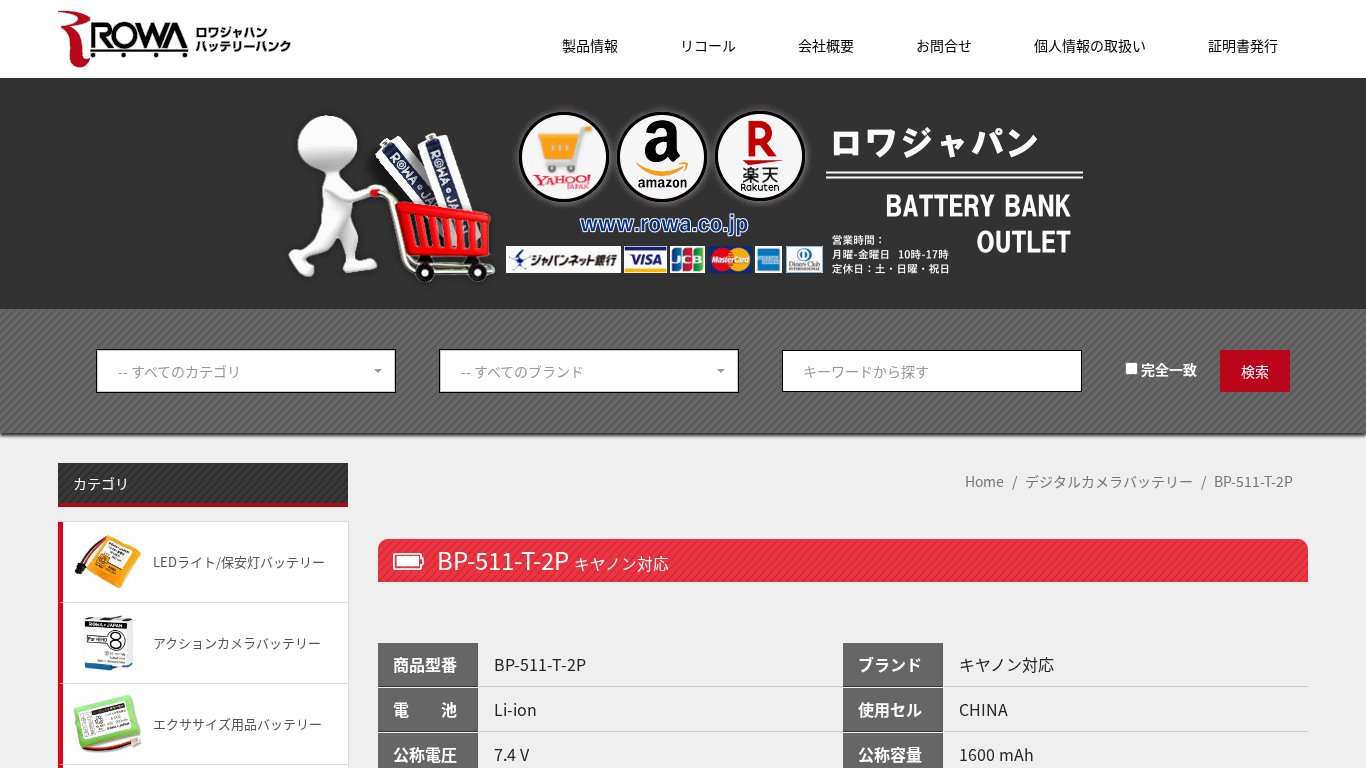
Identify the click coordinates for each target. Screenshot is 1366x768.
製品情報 (590, 45)
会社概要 (826, 45)
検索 (1255, 371)
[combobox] (246, 371)
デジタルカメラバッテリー (1109, 481)
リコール (708, 45)
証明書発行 (1243, 45)
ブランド (890, 664)
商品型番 (425, 664)
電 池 (425, 709)
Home (984, 481)
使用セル (890, 709)
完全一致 (1167, 369)
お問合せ (944, 45)
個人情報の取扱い (1090, 45)
